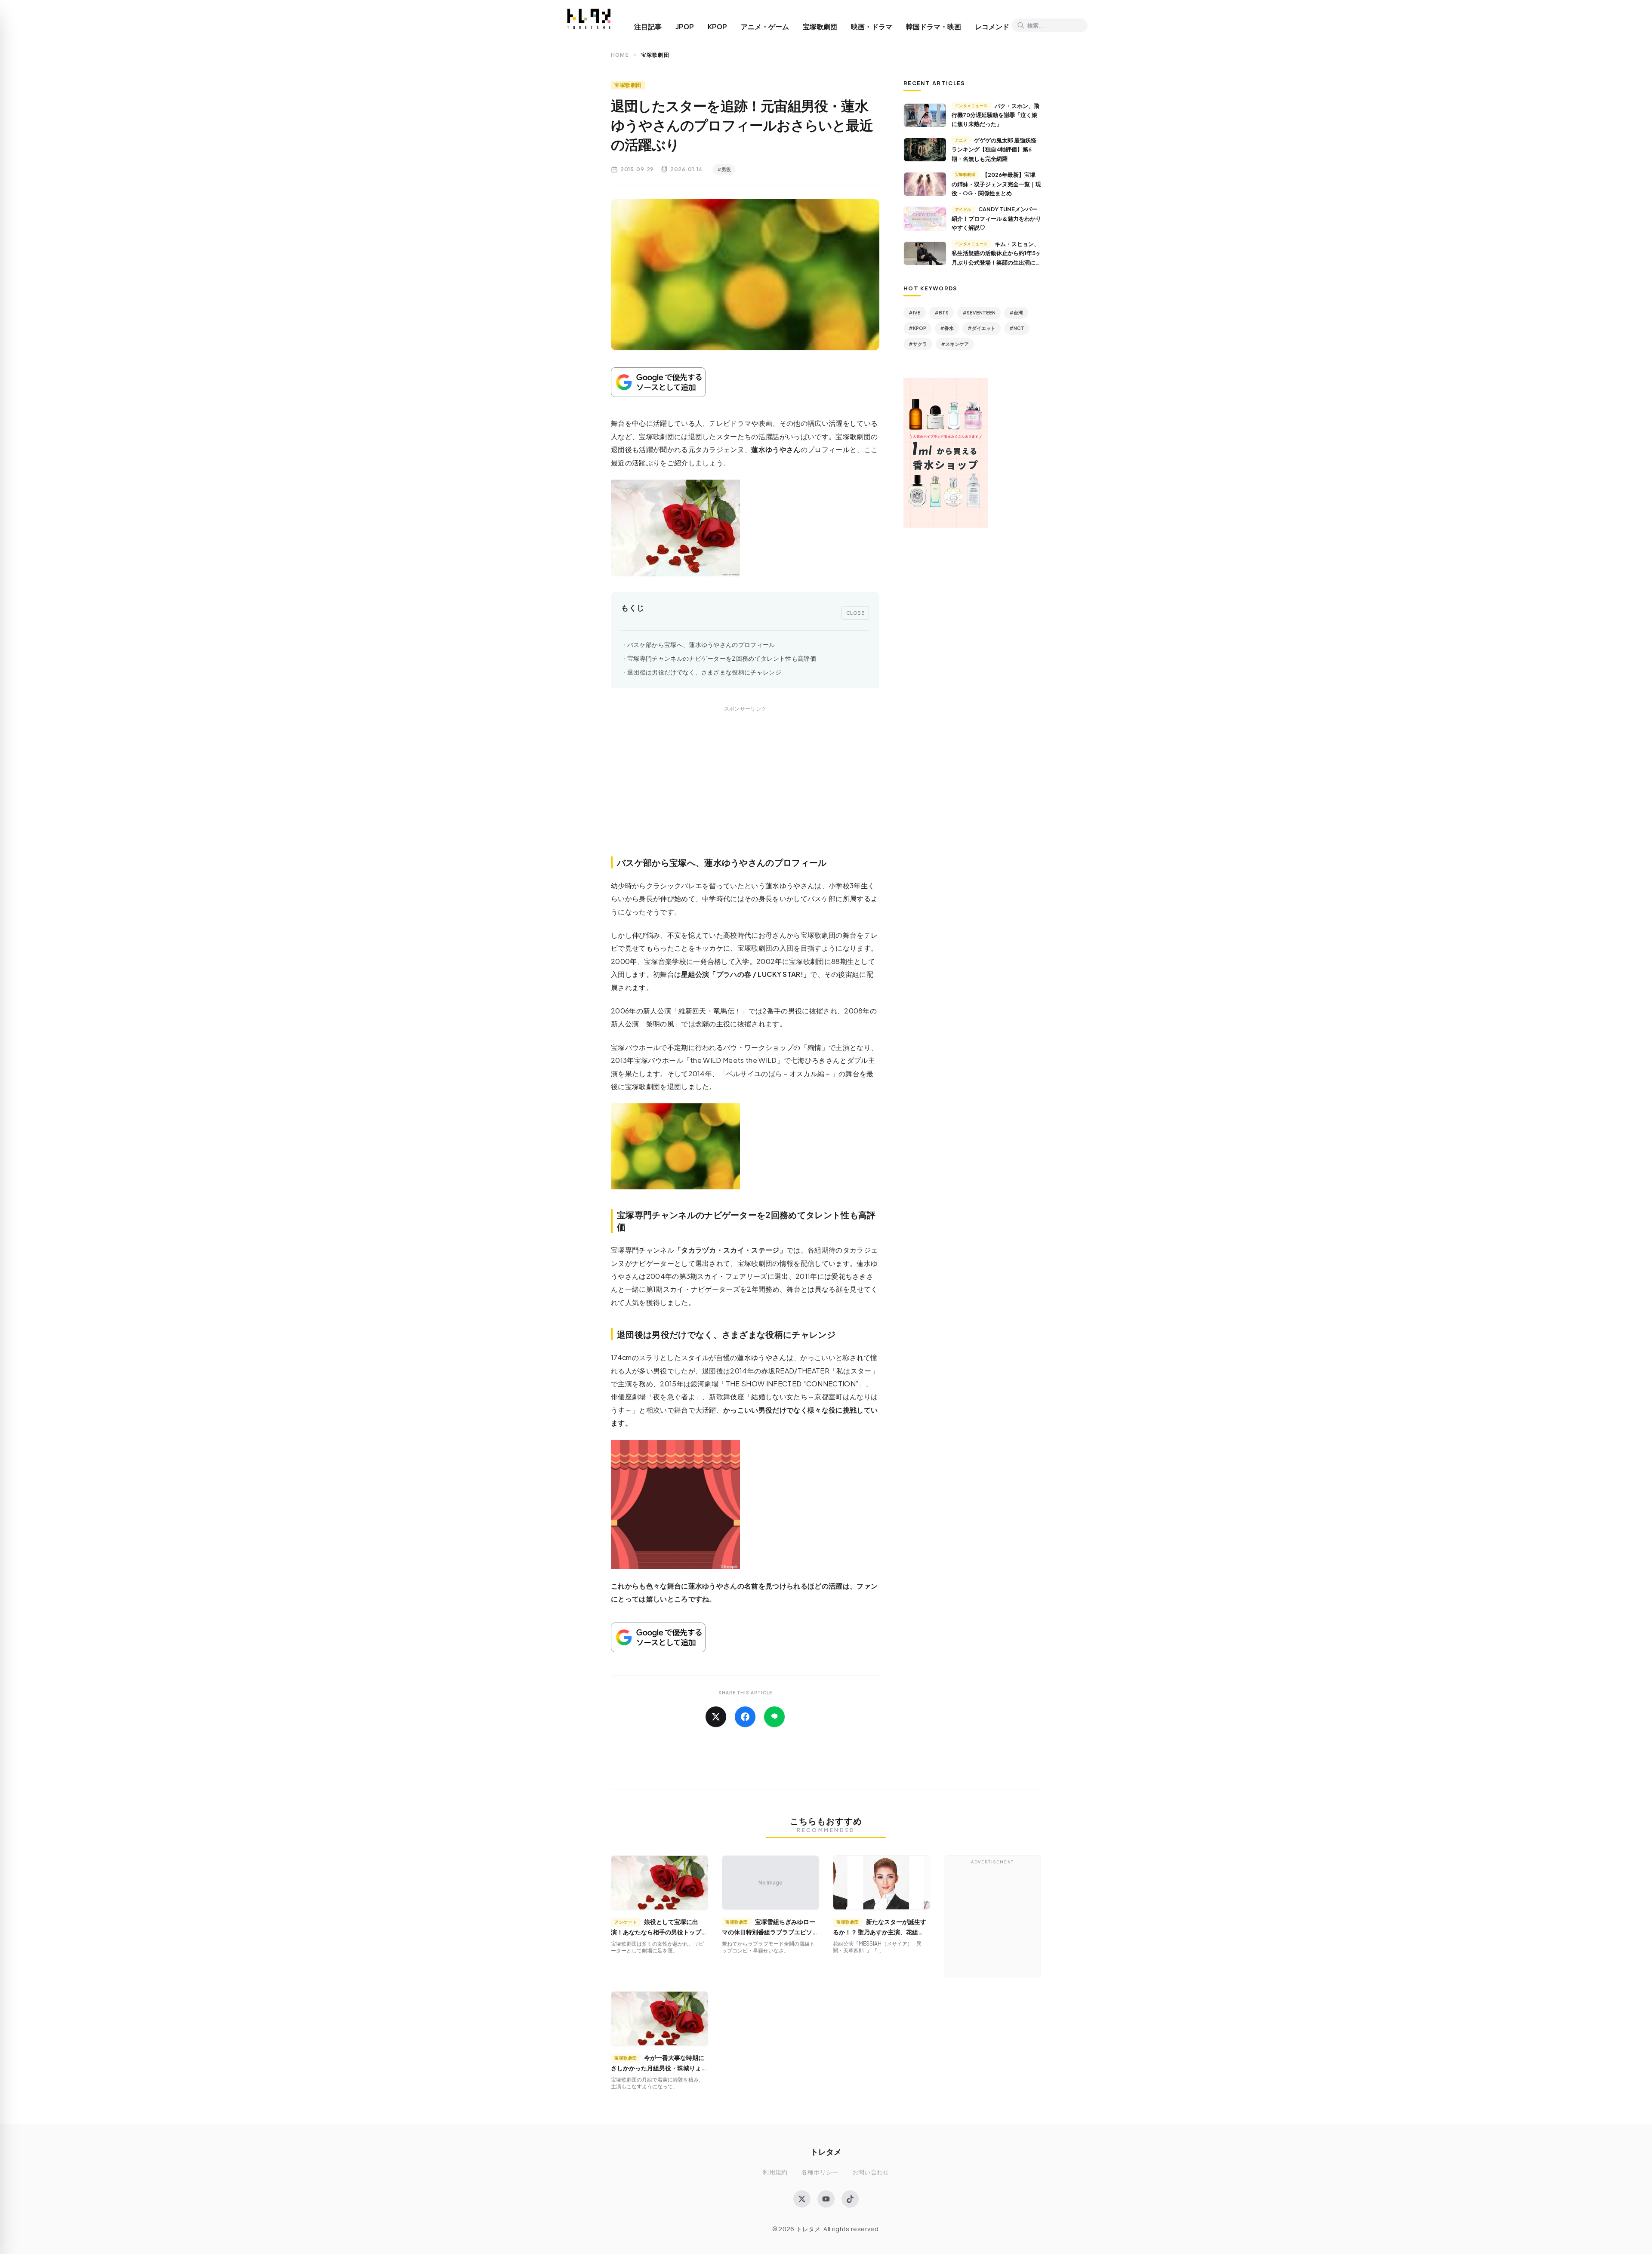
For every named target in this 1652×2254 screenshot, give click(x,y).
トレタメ (826, 2151)
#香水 (947, 328)
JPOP (685, 27)
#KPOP (917, 328)
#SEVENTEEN (979, 313)
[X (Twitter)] (802, 2199)
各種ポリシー (820, 2172)
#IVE (915, 313)
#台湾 (1016, 313)
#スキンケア (955, 344)
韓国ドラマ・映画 (934, 27)
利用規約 (775, 2172)
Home (620, 55)
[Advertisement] (745, 791)
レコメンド (992, 27)
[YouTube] (826, 2199)
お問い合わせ (871, 2172)
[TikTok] (850, 2199)
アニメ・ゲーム (765, 27)
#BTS (942, 313)
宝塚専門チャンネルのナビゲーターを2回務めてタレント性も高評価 (722, 658)
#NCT (1017, 328)
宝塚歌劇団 (820, 27)
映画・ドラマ (872, 27)
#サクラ (918, 344)
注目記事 (648, 27)
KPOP (717, 27)
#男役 (724, 169)
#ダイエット (982, 328)
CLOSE (855, 613)
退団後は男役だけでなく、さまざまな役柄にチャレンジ (704, 672)
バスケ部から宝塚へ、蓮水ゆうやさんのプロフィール (701, 645)
